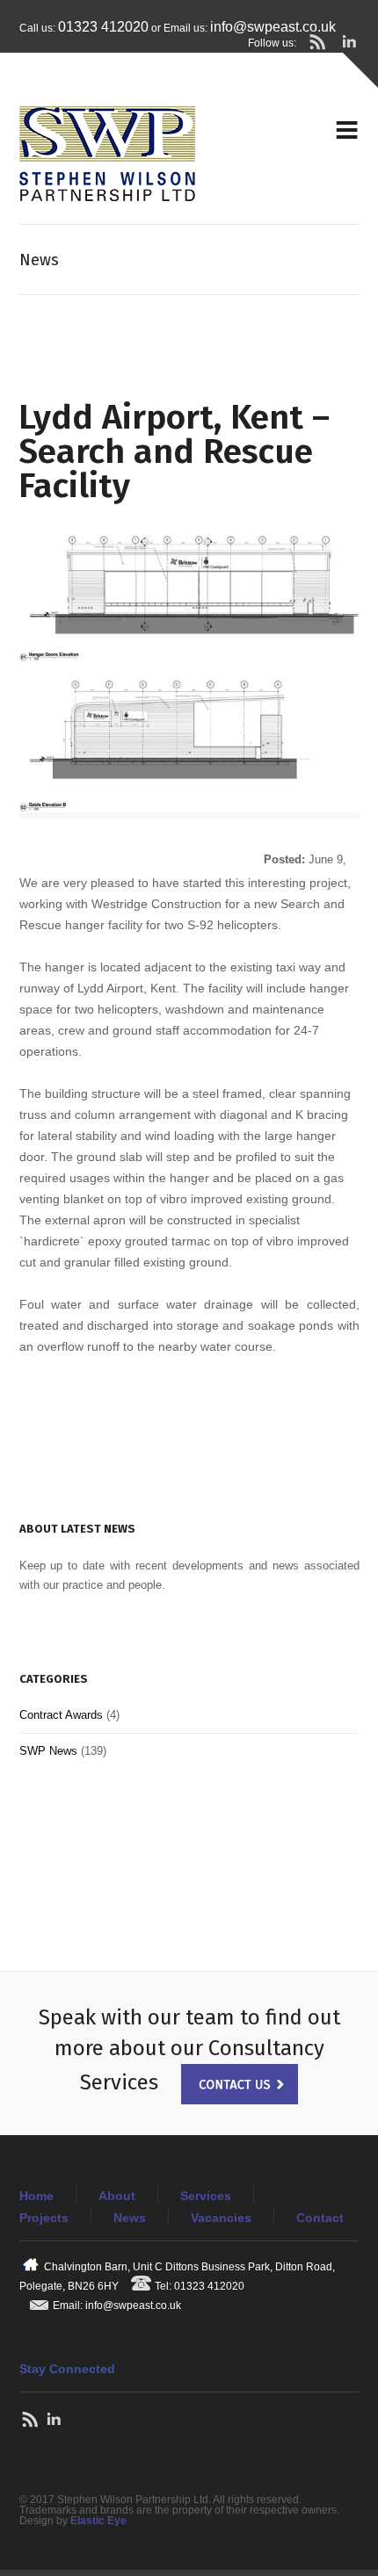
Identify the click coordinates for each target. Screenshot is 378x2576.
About (117, 2196)
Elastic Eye (98, 2521)
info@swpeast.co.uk (273, 27)
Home (36, 2196)
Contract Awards (61, 1715)
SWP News (48, 1751)
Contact (320, 2218)
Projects (44, 2218)
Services (206, 2196)
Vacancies (221, 2218)
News (130, 2218)
